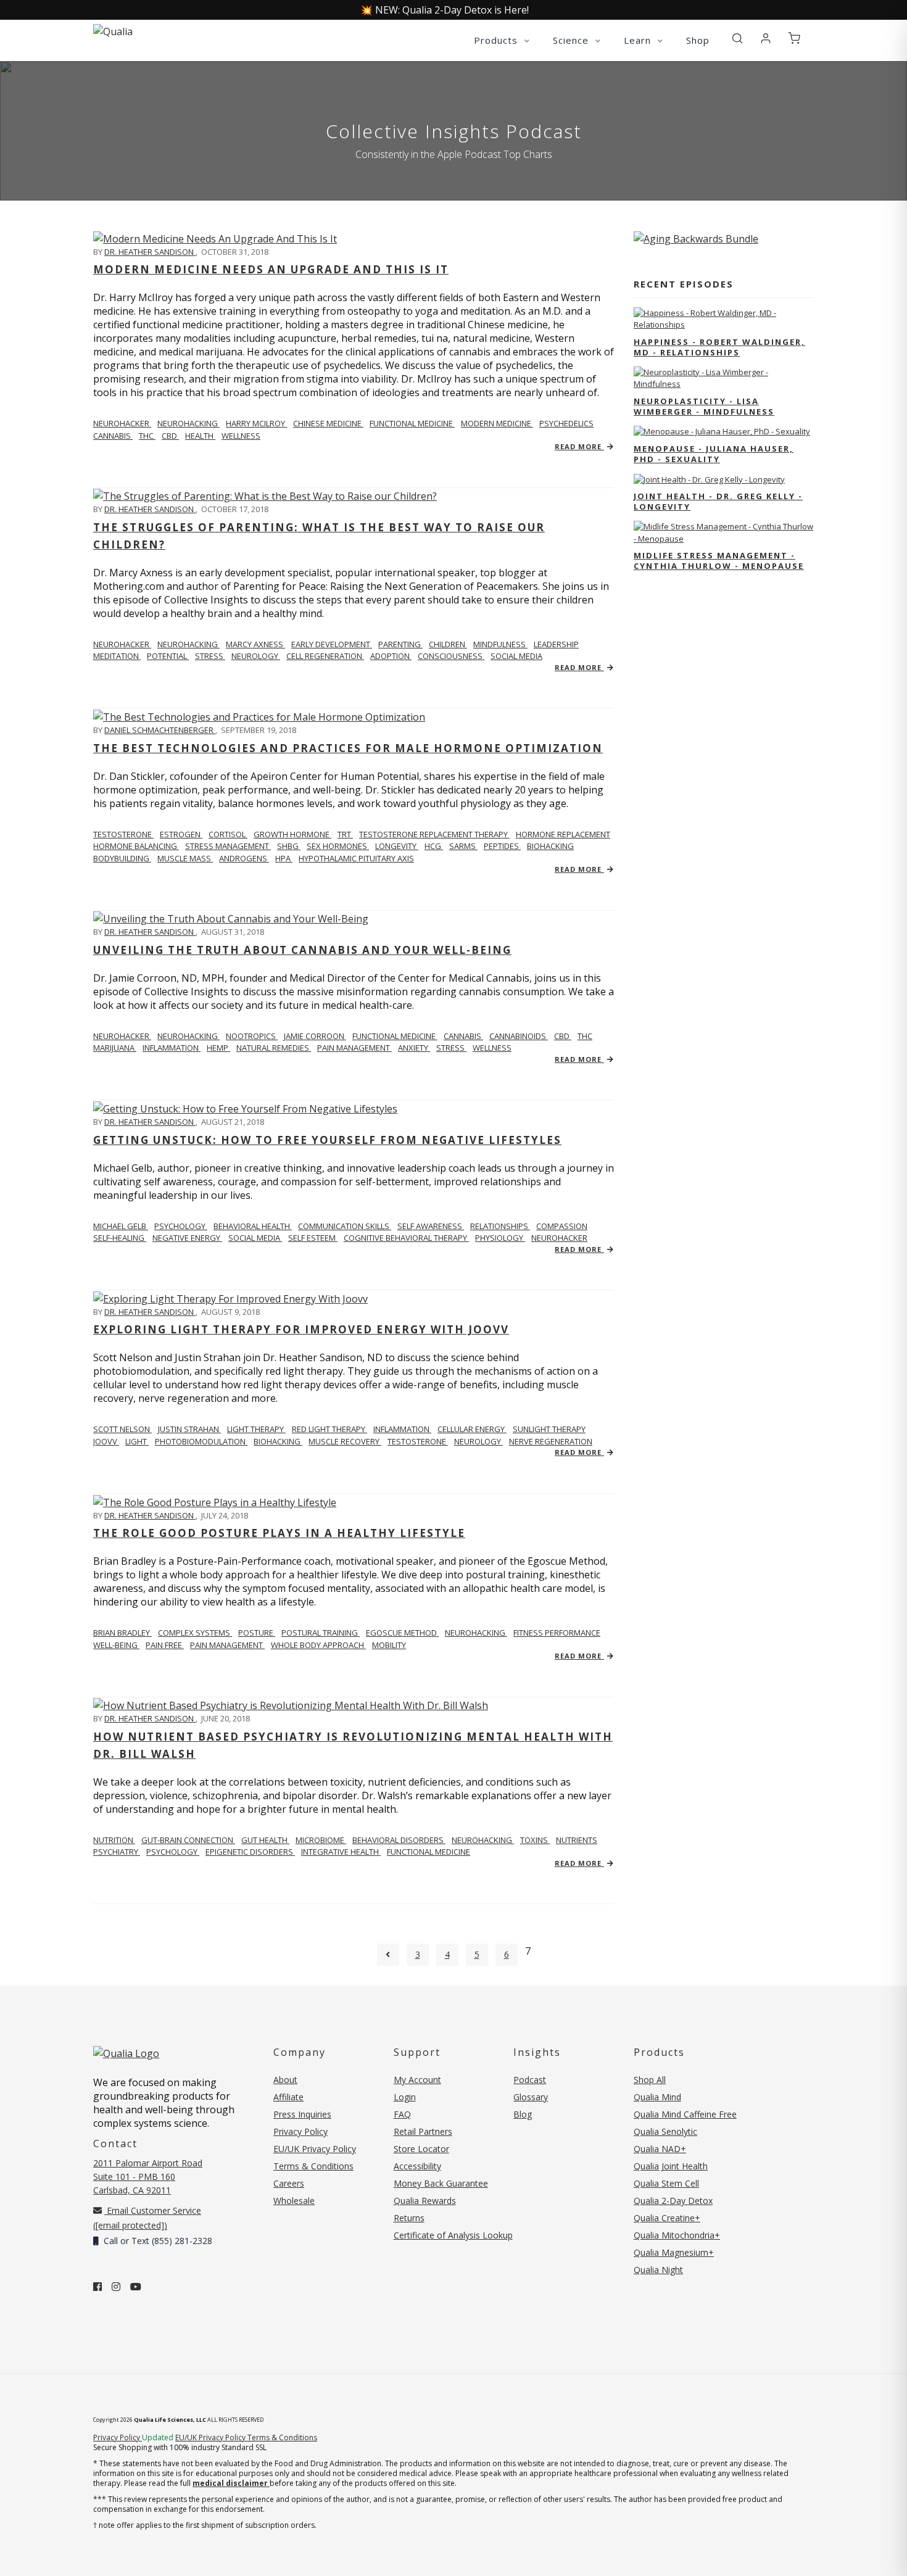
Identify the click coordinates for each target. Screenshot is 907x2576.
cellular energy (472, 1429)
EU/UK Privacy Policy (315, 2149)
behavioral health (253, 1226)
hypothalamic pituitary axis (356, 858)
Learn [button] (639, 40)
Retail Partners (423, 2131)
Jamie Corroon (315, 1036)
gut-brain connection (188, 1840)
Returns (409, 2218)
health (200, 436)
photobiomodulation (201, 1441)
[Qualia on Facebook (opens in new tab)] (97, 2287)
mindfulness (500, 644)
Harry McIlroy (256, 423)
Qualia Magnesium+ (674, 2252)
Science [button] (572, 40)
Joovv (106, 1441)
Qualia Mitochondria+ (677, 2235)
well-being (116, 1645)
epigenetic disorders (250, 1852)
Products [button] (497, 40)
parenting (400, 644)
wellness (241, 436)
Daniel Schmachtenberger (160, 730)
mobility (389, 1645)
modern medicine (497, 423)
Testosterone (123, 834)
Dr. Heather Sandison (150, 252)
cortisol (228, 834)
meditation (117, 656)
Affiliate (288, 2097)
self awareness (431, 1226)
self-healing (120, 1238)
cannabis (113, 436)
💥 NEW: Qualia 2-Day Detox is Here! (445, 10)
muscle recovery (345, 1441)
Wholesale (294, 2201)
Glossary (531, 2097)
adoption (391, 656)
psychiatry (117, 1852)
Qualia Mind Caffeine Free (685, 2114)
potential (168, 656)
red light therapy (329, 1429)
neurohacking (188, 423)
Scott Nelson (122, 1429)
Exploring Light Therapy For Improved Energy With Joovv (301, 1329)
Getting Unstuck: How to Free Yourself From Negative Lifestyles (327, 1140)
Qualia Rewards (425, 2201)
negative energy (187, 1238)
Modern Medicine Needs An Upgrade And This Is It (271, 269)
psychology (173, 1852)
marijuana (115, 1048)
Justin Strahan (189, 1429)
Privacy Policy (300, 2131)
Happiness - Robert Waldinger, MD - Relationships (719, 347)
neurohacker (559, 1238)
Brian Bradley (122, 1633)
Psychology (181, 1226)
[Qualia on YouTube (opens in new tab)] (136, 2287)
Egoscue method (402, 1633)
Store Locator (421, 2149)
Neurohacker (122, 423)
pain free (165, 1645)
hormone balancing (136, 846)
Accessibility (417, 2166)
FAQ (402, 2114)
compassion (562, 1226)
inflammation (172, 1048)
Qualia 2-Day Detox (673, 2201)
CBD (170, 436)
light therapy (256, 1429)
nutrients (577, 1840)
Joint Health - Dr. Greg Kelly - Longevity (718, 501)
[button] (737, 39)
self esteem (313, 1238)
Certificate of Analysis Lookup (453, 2235)
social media (516, 656)
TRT (345, 834)
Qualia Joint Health (671, 2166)
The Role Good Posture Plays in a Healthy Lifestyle (279, 1533)
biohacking (550, 846)
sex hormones (338, 846)
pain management (354, 1048)
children (448, 644)
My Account (417, 2080)
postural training (321, 1633)
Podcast (530, 2080)
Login (405, 2097)
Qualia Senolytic (665, 2131)
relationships (500, 1226)
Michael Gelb (121, 1226)
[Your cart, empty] (794, 39)
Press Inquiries (302, 2114)
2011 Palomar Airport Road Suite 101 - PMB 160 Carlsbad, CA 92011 (148, 2176)
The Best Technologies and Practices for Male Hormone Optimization (348, 748)
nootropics (252, 1036)
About (285, 2080)
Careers (289, 2183)
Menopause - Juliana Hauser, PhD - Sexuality (714, 454)
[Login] (766, 39)
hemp (218, 1048)
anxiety (414, 1048)
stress (210, 656)
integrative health (341, 1852)
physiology (500, 1238)
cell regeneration (325, 656)
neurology (256, 656)
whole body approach (318, 1645)
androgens (244, 858)
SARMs (463, 846)
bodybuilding (122, 858)
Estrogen (181, 834)
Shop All (650, 2080)
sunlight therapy (549, 1429)
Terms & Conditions (313, 2166)
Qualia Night (658, 2270)
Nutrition (114, 1840)
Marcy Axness (255, 644)
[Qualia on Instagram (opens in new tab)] (116, 2287)
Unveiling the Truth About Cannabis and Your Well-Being (302, 950)
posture (257, 1633)
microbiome (321, 1840)
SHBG (289, 846)
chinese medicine (328, 423)
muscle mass (185, 858)
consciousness (451, 656)
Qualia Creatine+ (667, 2218)
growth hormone (292, 834)
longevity (397, 846)
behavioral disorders (399, 1840)
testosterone (418, 1441)
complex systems (195, 1633)
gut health (265, 1840)
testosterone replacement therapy (434, 834)
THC (147, 436)
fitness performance (557, 1633)
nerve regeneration (551, 1441)
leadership (556, 644)
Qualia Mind (657, 2097)
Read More (579, 446)
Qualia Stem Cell (666, 2183)
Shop (698, 40)
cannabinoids (519, 1036)
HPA (284, 858)
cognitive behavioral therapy (406, 1238)
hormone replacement (563, 834)
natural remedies (274, 1048)
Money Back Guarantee (441, 2183)
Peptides (502, 846)
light (137, 1441)
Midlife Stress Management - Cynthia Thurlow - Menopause (719, 561)
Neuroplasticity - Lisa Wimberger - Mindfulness (704, 406)
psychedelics (566, 423)
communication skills (345, 1226)
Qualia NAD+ (660, 2149)
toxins (535, 1840)
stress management (228, 846)
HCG (434, 846)
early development (332, 644)
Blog (523, 2114)
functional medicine (412, 423)
